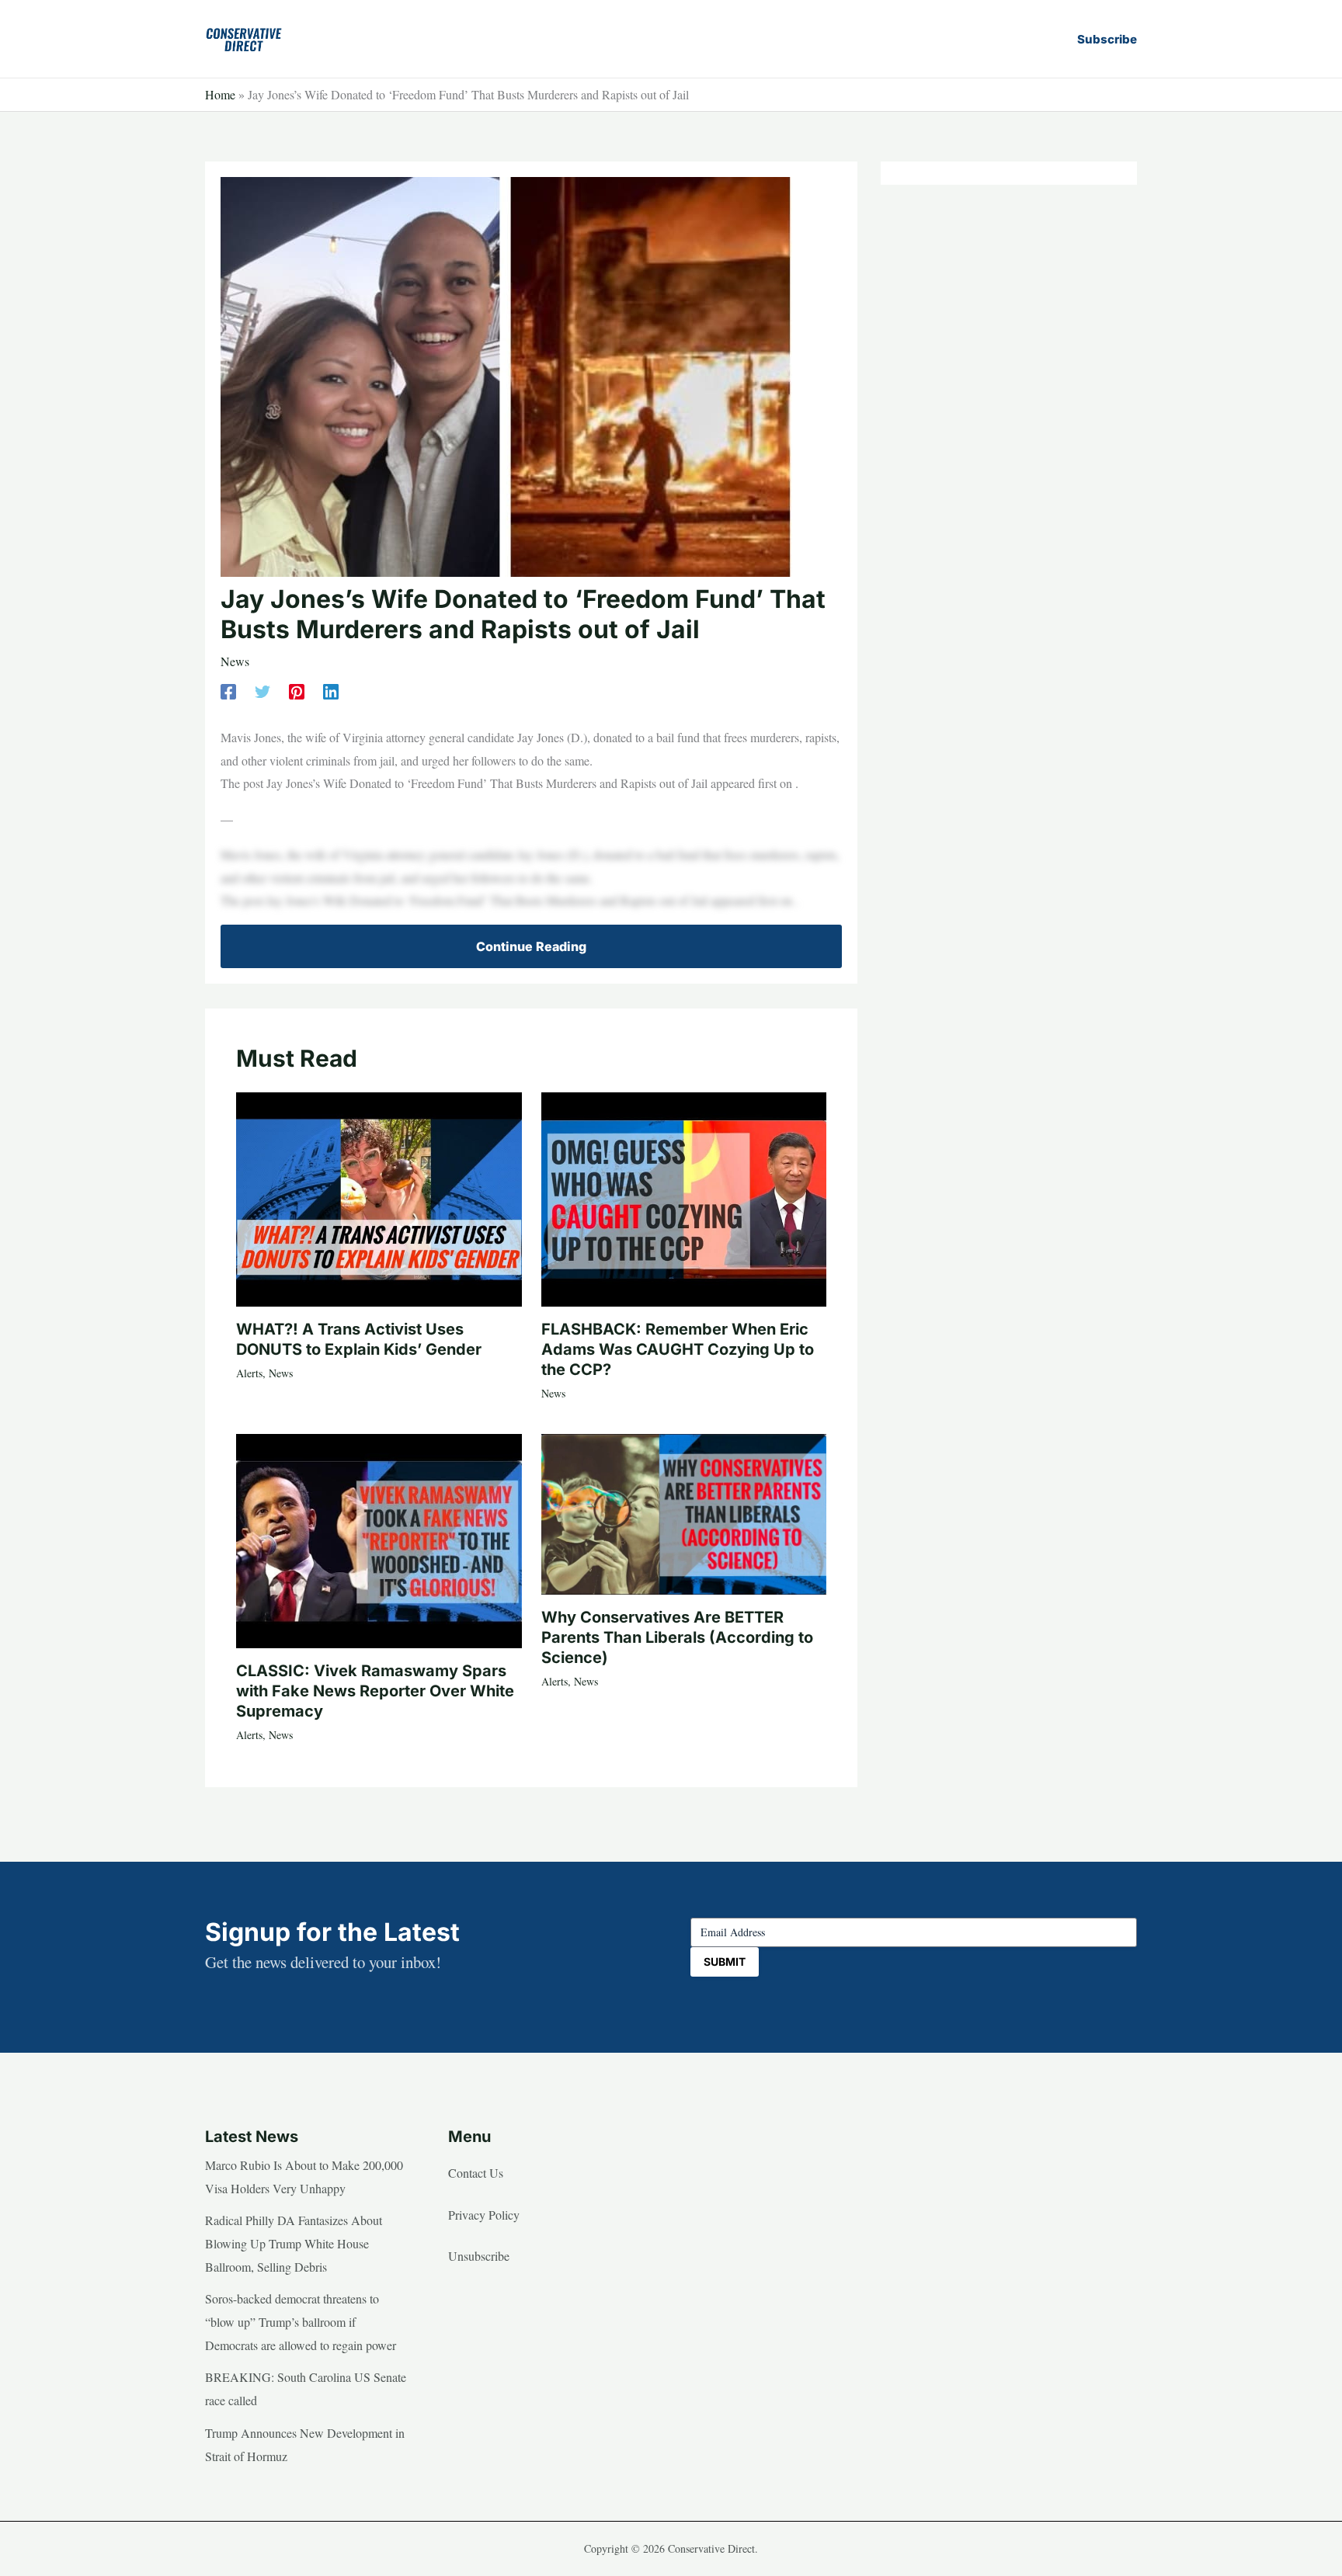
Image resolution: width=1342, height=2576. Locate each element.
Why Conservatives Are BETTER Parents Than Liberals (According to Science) (677, 1637)
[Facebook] (228, 690)
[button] (1107, 39)
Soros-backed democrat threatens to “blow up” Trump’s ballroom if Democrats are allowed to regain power (301, 2321)
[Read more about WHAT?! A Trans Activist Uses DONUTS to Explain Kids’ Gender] (379, 1197)
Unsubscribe (479, 2256)
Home (220, 94)
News (235, 661)
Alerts (249, 1373)
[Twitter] (262, 690)
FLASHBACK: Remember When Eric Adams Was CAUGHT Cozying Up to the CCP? (678, 1349)
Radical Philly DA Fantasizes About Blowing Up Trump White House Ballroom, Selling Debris (294, 2243)
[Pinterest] (297, 690)
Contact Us (476, 2173)
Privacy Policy (484, 2215)
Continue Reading (531, 946)
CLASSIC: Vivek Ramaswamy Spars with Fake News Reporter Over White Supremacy (375, 1691)
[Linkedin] (331, 690)
